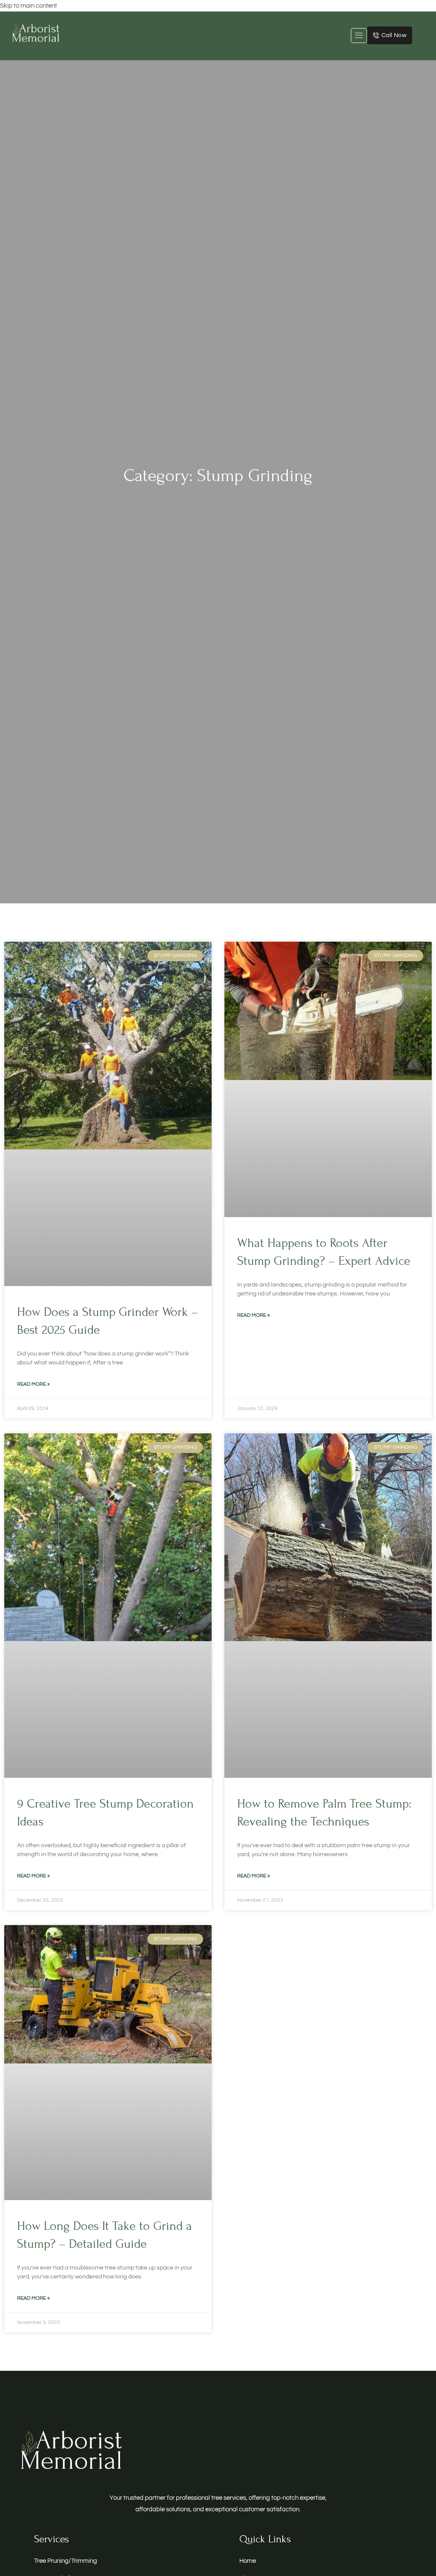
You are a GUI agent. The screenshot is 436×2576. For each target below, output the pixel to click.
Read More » (33, 1384)
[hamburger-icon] (359, 36)
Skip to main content (29, 6)
